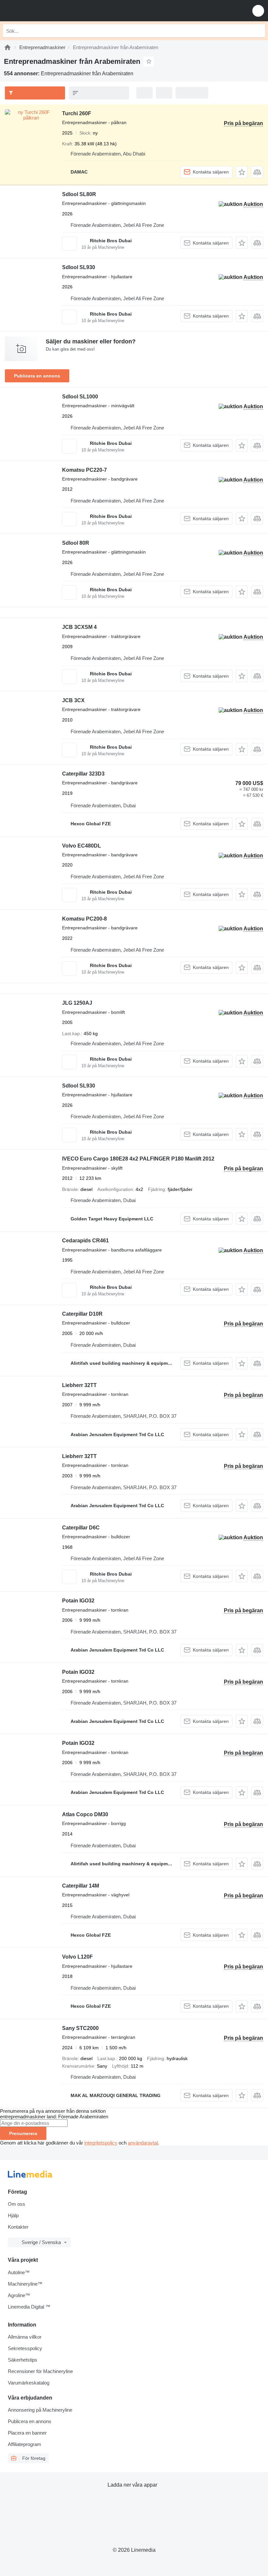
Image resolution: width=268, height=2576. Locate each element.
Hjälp (13, 2215)
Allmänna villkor (25, 2337)
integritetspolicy (101, 2143)
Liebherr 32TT (79, 1385)
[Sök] (259, 31)
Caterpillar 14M (81, 1886)
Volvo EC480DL (82, 846)
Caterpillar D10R (82, 1314)
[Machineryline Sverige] (45, 11)
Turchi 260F (77, 113)
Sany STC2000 (80, 2028)
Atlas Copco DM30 (85, 1814)
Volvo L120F (77, 1957)
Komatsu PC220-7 (84, 470)
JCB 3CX (73, 700)
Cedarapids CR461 (85, 1241)
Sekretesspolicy (25, 2348)
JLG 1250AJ (77, 1003)
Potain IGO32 (78, 1601)
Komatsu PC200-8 (84, 919)
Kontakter (18, 2227)
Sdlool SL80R (79, 194)
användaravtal (143, 2143)
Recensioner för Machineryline (40, 2371)
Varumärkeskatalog (29, 2383)
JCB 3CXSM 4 (79, 627)
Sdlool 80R (76, 543)
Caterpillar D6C (81, 1528)
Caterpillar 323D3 (83, 774)
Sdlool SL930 (79, 267)
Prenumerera (23, 2133)
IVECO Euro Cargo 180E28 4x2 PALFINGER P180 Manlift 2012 (138, 1159)
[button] (258, 11)
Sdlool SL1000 (80, 397)
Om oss (17, 2204)
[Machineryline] (8, 47)
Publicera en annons (37, 376)
